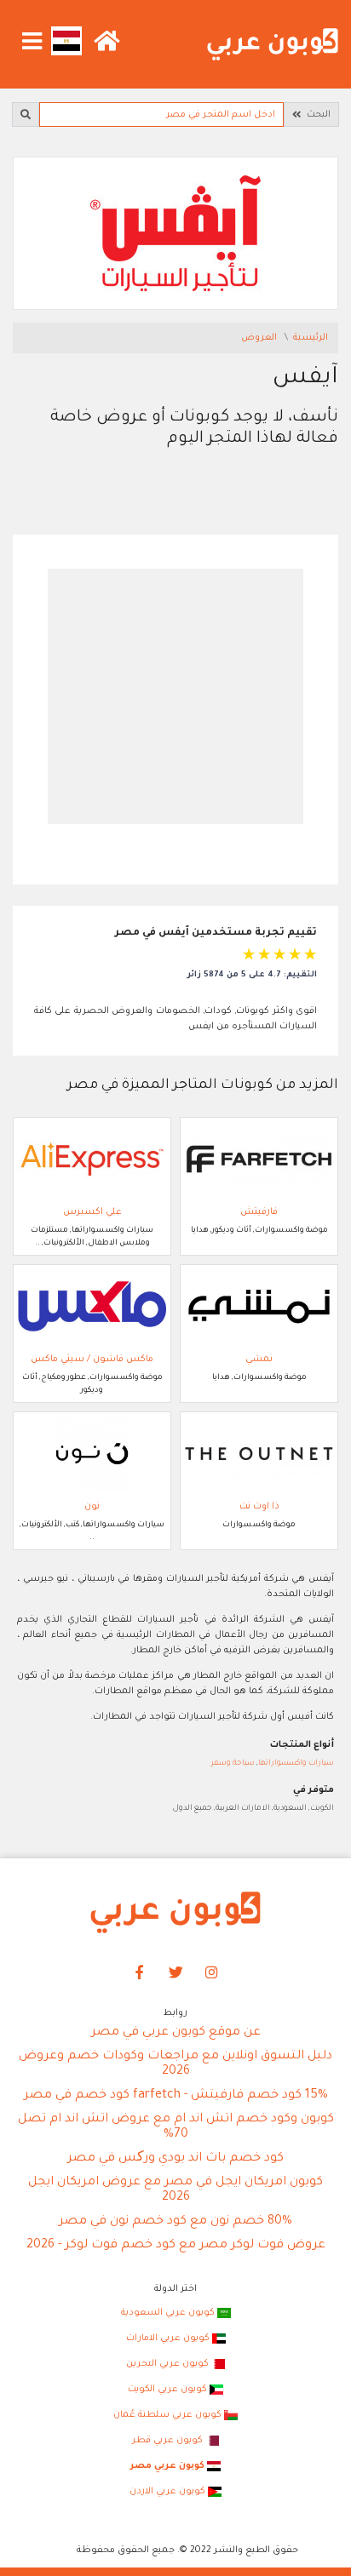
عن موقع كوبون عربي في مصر (176, 2033)
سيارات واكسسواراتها (296, 1763)
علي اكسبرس (92, 1212)
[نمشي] (259, 1307)
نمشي (259, 1360)
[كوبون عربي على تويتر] (175, 1973)
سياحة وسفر (233, 1763)
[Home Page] (175, 1913)
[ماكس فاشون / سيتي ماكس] (92, 1307)
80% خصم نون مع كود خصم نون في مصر (175, 2222)
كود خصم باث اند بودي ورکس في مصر (175, 2159)
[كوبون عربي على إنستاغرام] (212, 1973)
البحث (316, 115)
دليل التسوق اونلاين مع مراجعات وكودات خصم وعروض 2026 (175, 2064)
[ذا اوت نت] (259, 1454)
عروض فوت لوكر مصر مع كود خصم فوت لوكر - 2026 (176, 2246)
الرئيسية (311, 338)
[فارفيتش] (259, 1159)
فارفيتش (259, 1212)
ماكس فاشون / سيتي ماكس (92, 1360)
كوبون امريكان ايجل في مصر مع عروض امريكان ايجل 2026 (175, 2190)
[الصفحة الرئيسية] (273, 45)
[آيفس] (175, 234)
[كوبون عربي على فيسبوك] (140, 1973)
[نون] (92, 1454)
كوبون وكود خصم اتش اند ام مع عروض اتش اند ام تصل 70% (176, 2127)
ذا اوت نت (259, 1507)
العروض (260, 338)
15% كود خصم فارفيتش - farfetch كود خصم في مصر (176, 2096)
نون (92, 1507)
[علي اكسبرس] (92, 1159)
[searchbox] (161, 114)
